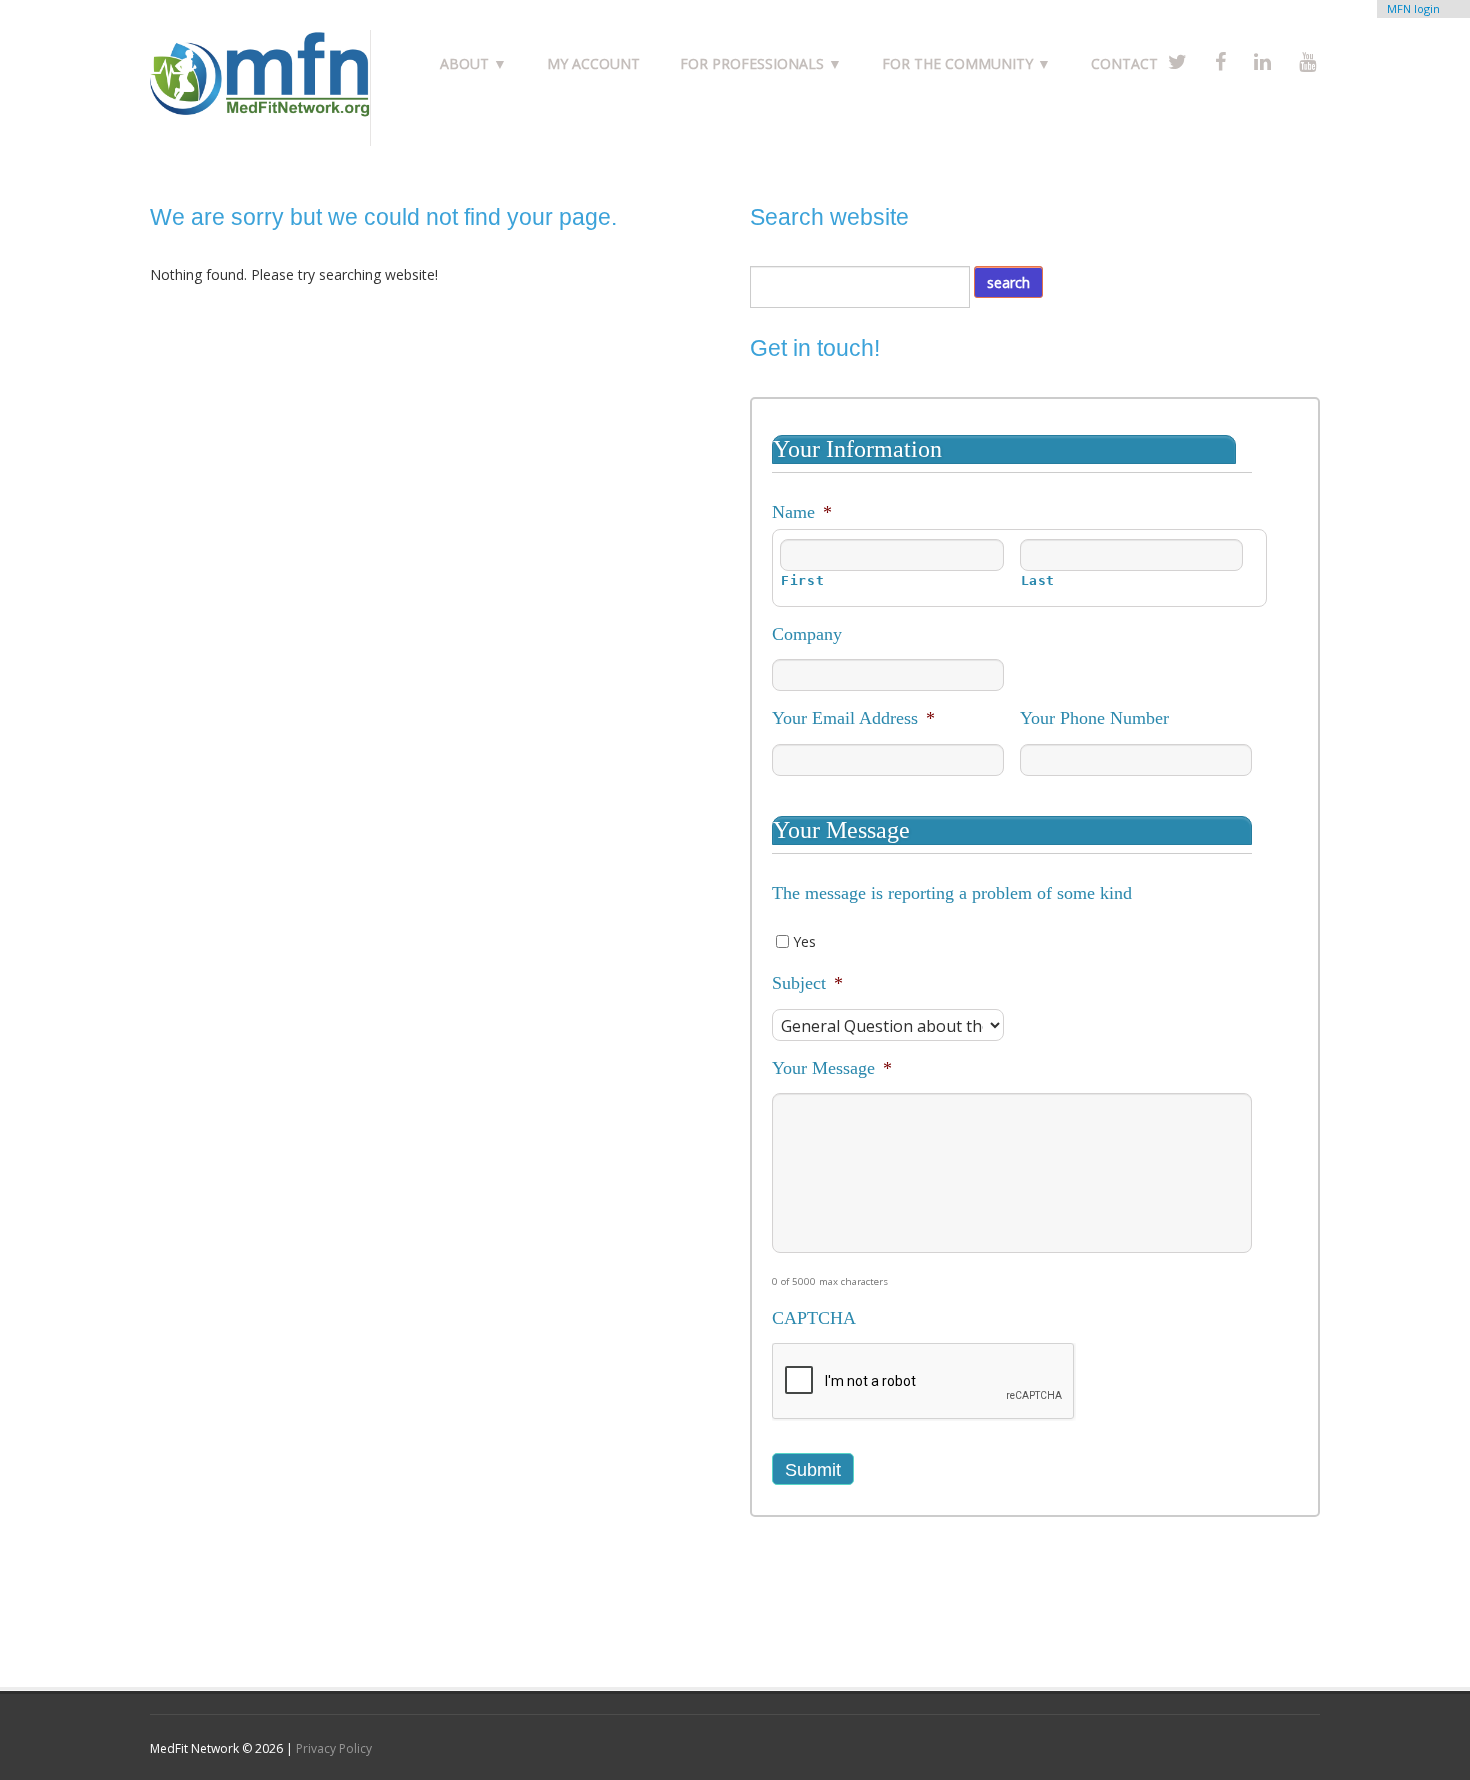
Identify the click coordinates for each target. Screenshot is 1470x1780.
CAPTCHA (814, 1318)
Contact (1124, 63)
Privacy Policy (334, 1748)
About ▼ (473, 63)
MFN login (1413, 8)
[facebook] (1220, 61)
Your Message (832, 1068)
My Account (593, 63)
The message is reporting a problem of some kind (952, 893)
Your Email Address (853, 718)
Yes (804, 941)
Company (807, 634)
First (802, 580)
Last (1038, 580)
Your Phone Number (1094, 718)
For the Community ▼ (966, 63)
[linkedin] (1262, 61)
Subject (807, 983)
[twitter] (1177, 61)
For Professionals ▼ (761, 63)
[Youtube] (1307, 61)
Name (802, 512)
